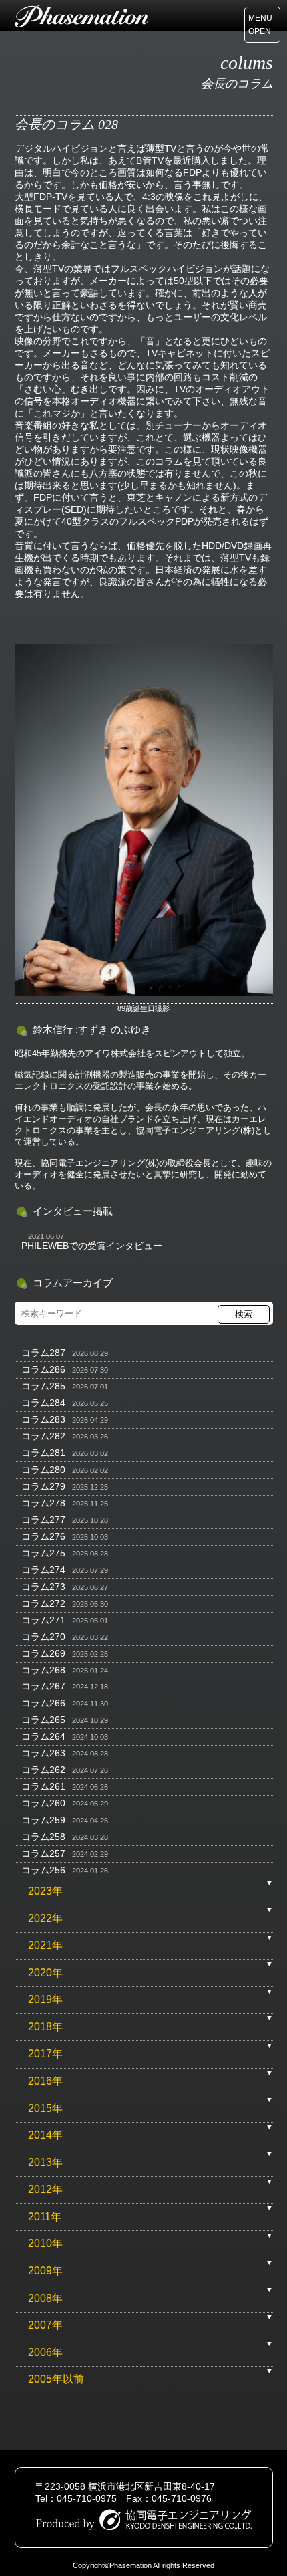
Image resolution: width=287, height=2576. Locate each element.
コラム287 (43, 1353)
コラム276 (43, 1536)
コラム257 (43, 1853)
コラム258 (43, 1837)
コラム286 (43, 1369)
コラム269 (43, 1653)
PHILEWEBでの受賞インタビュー (92, 1246)
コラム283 (43, 1419)
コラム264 (43, 1736)
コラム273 (43, 1587)
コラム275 (43, 1553)
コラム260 (43, 1803)
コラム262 (43, 1770)
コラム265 (43, 1720)
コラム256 (43, 1870)
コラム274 (43, 1570)
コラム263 (43, 1753)
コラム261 (43, 1786)
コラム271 (43, 1620)
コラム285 (43, 1386)
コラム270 (43, 1637)
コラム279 (43, 1486)
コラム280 (43, 1470)
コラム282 (43, 1436)
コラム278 (43, 1503)
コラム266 (43, 1703)
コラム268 (43, 1670)
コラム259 (43, 1820)
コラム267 (43, 1686)
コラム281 (43, 1453)
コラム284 (43, 1403)
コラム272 (43, 1603)
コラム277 (43, 1520)
